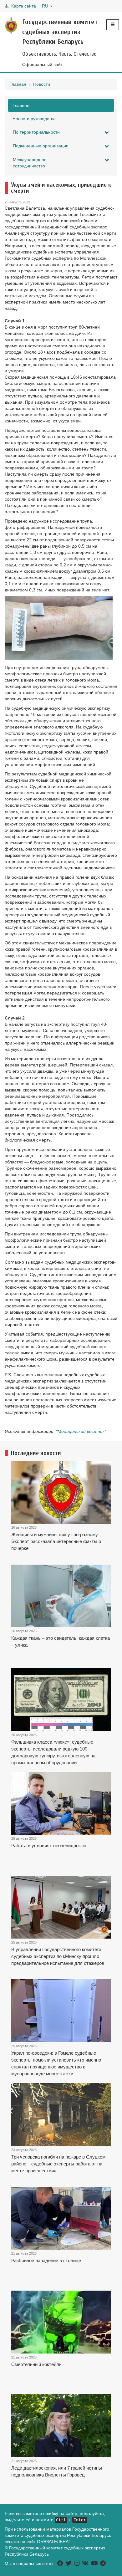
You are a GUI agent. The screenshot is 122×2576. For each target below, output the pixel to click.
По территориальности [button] (36, 132)
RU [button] (46, 6)
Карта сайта (24, 6)
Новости (42, 84)
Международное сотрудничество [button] (30, 163)
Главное (21, 105)
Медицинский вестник (81, 1431)
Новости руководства (34, 119)
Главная (18, 84)
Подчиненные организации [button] (41, 146)
